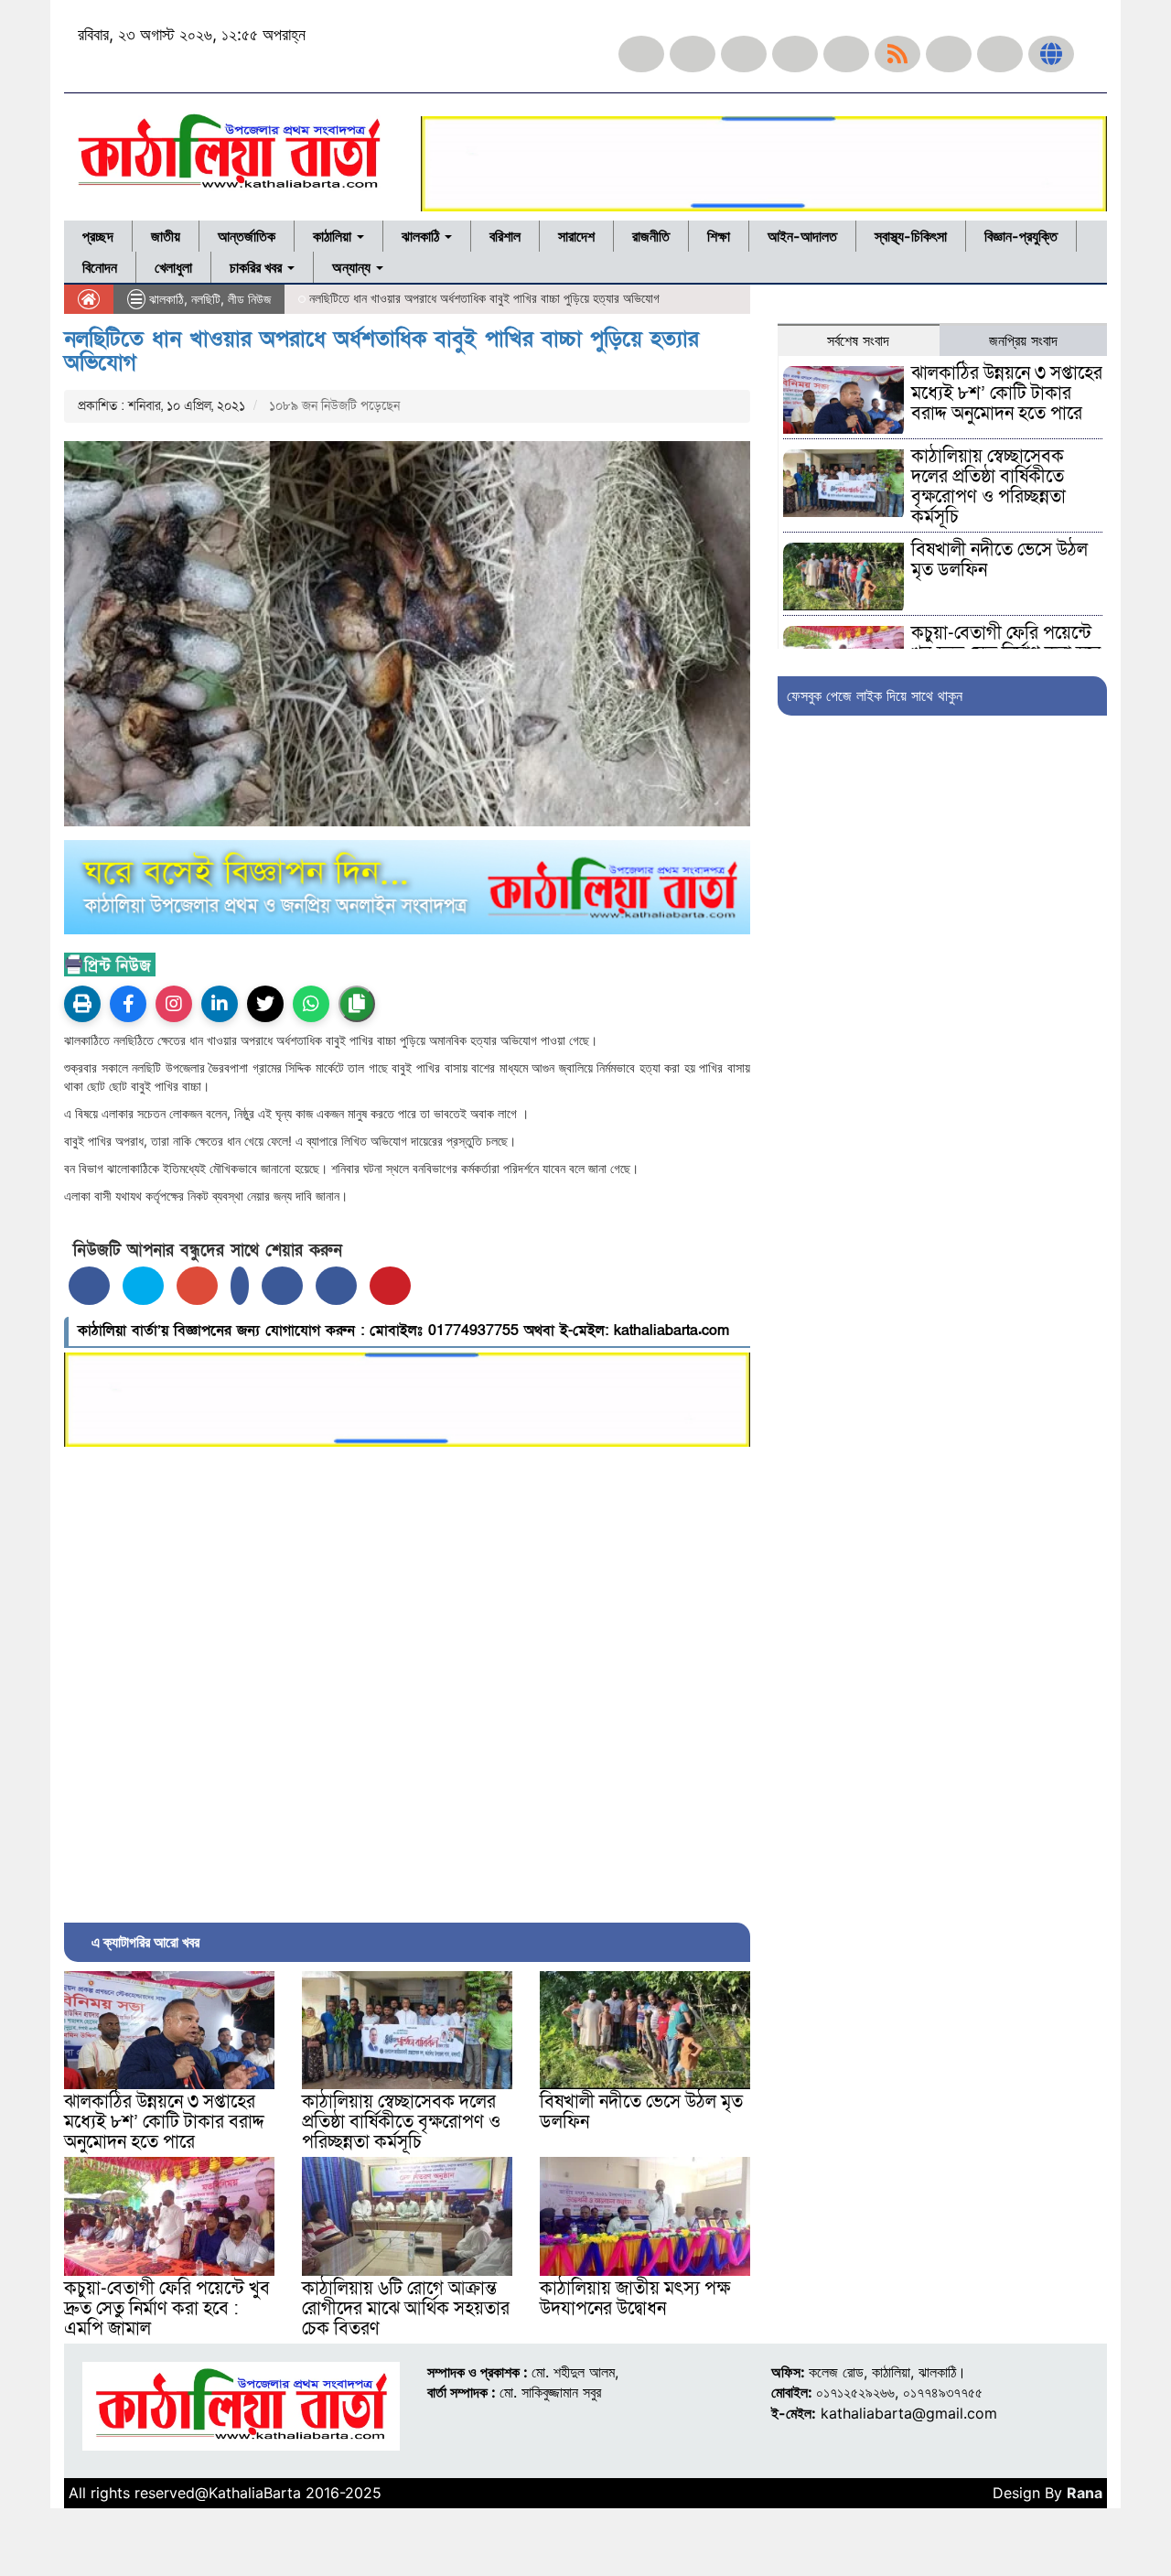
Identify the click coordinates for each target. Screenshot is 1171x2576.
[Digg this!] (336, 1286)
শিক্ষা (719, 236)
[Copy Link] (357, 1004)
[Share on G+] (197, 1286)
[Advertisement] (407, 1680)
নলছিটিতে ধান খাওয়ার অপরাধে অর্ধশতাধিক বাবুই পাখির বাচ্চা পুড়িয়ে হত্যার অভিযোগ (381, 351)
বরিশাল (505, 236)
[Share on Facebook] (89, 1286)
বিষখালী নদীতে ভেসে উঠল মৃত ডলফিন (641, 2112)
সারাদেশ (576, 236)
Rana (1085, 2493)
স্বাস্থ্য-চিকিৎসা (911, 236)
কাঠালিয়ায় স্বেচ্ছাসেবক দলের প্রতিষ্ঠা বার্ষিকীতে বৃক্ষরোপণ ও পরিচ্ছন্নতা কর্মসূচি (401, 2122)
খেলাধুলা (173, 267)
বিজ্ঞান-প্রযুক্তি (1021, 236)
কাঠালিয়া (334, 236)
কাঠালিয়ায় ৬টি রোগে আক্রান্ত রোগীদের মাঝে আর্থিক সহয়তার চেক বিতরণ (406, 2309)
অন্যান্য (353, 267)
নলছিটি (206, 299)
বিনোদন (100, 267)
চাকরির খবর (258, 267)
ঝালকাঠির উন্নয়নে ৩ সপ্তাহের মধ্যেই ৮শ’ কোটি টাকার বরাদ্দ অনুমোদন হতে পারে (164, 2122)
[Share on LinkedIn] (240, 1286)
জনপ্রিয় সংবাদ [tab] (1023, 340)
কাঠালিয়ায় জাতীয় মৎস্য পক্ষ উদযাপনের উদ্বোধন (635, 2299)
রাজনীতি (651, 236)
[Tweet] (143, 1286)
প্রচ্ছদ (98, 236)
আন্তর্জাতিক (247, 236)
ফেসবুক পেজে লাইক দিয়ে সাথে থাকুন (875, 695)
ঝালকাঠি (422, 236)
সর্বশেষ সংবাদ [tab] (858, 340)
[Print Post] (82, 1004)
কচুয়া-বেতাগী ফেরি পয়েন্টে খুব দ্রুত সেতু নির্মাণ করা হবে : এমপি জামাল (167, 2309)
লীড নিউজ (249, 299)
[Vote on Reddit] (282, 1286)
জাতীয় (166, 236)
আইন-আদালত (802, 236)
